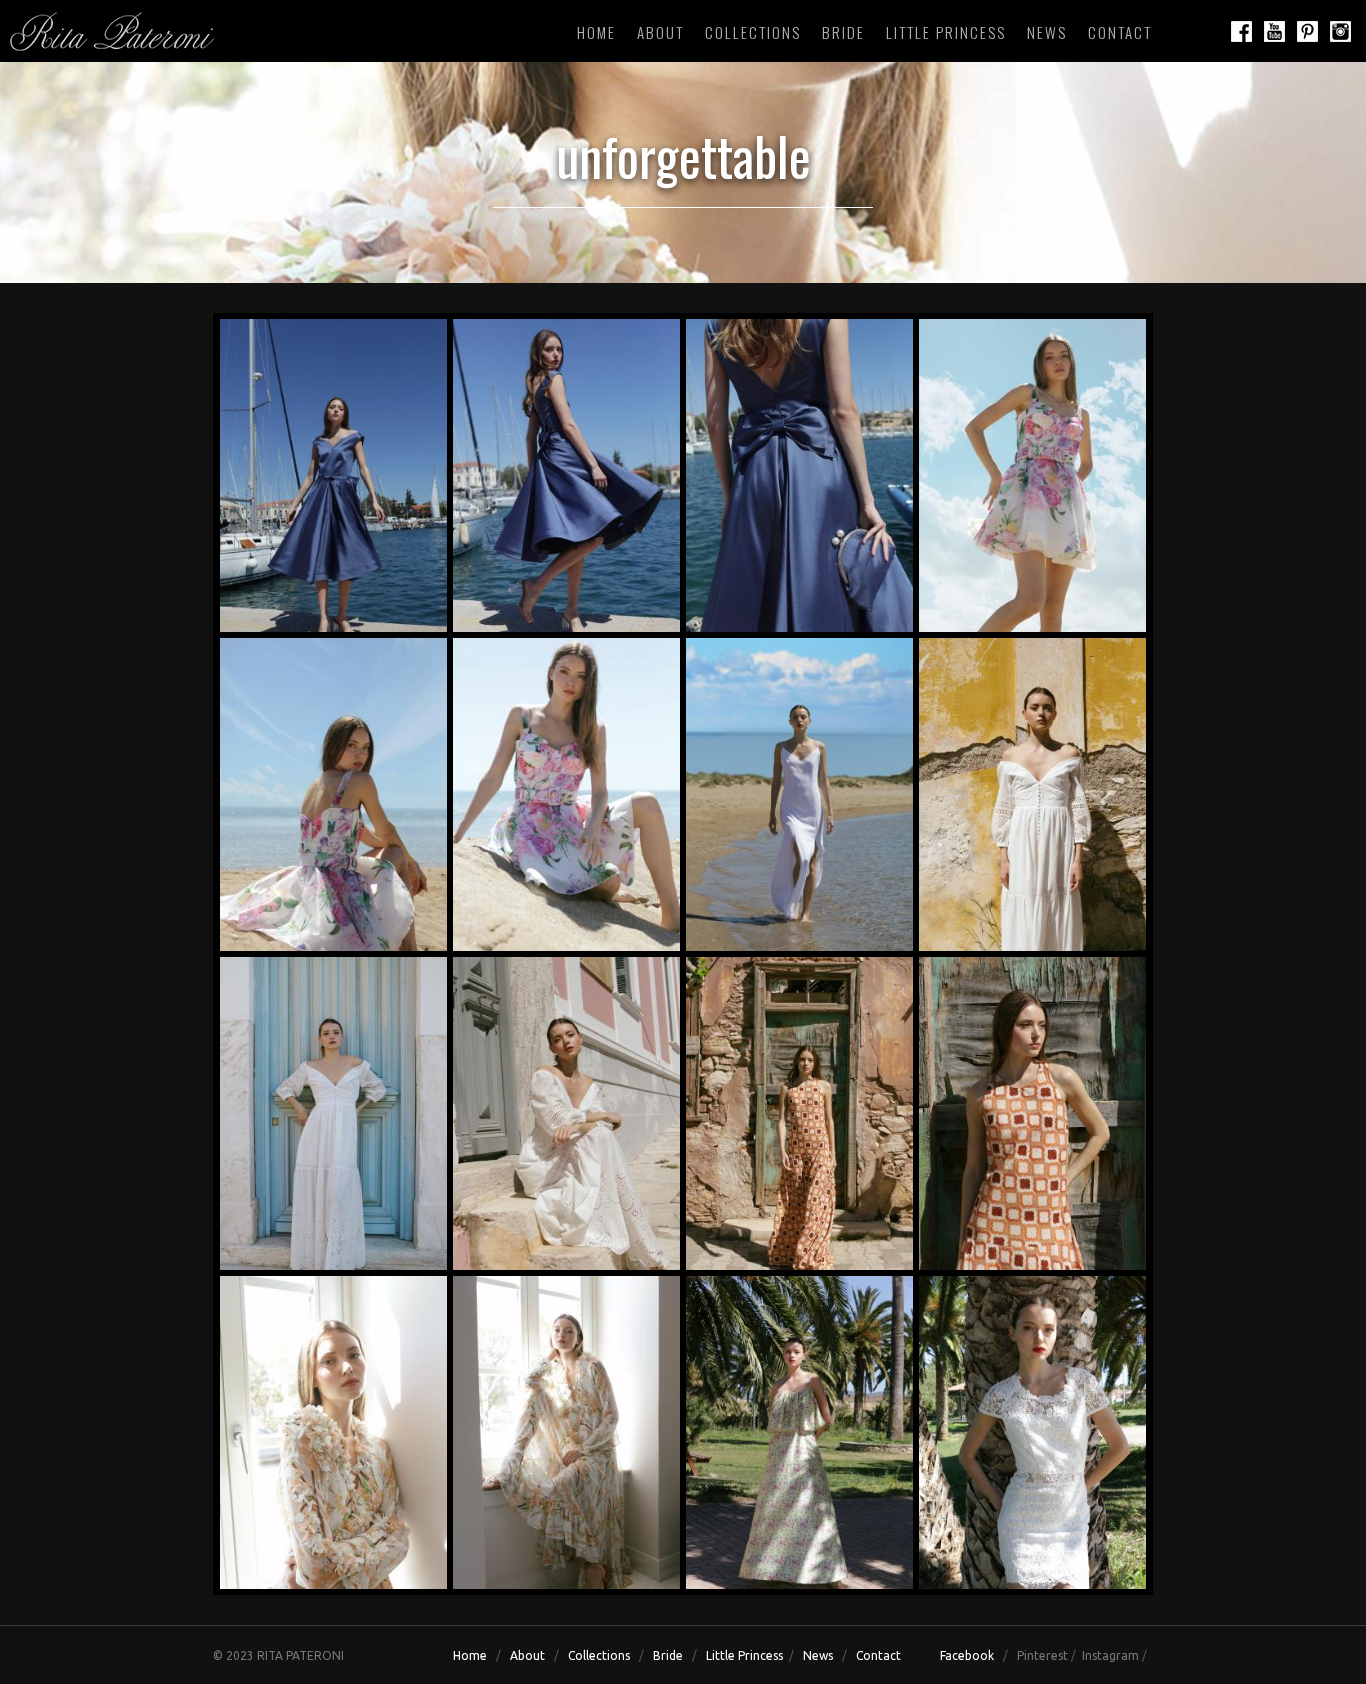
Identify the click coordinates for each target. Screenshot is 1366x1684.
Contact (1120, 32)
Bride (843, 32)
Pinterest (1042, 1655)
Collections (753, 32)
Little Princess (946, 32)
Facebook (967, 1655)
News (1047, 32)
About (660, 32)
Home (596, 32)
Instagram (1110, 1655)
